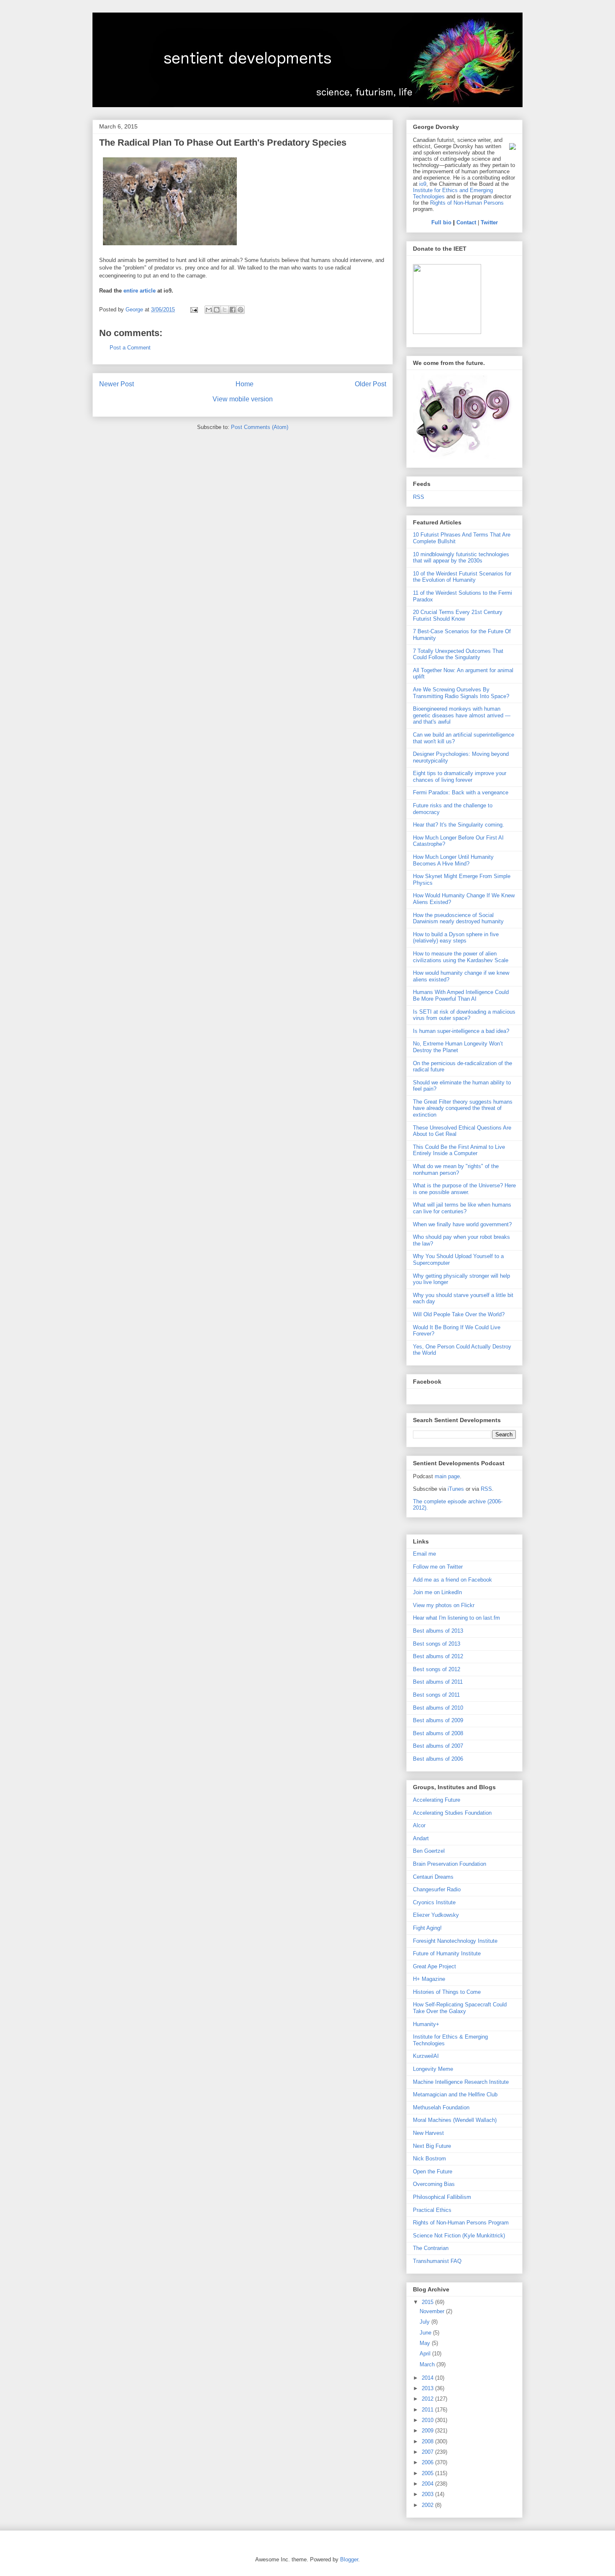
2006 (428, 2462)
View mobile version (243, 399)
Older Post (370, 384)
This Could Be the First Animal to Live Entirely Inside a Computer (459, 1150)
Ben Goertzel (429, 1851)
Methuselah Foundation (441, 2107)
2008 (428, 2441)
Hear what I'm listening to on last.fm (456, 1618)
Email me (424, 1554)
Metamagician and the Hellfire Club (455, 2094)
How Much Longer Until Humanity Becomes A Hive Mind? (453, 860)
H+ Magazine (429, 1979)
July (425, 2322)
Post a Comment (130, 348)
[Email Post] (193, 309)
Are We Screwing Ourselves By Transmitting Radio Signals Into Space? (461, 693)
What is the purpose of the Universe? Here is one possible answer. (464, 1189)
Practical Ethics (432, 2210)
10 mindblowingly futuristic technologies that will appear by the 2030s (461, 558)
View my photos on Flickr (444, 1605)
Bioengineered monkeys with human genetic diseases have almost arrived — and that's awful (462, 715)
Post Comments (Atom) (260, 427)
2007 (428, 2452)
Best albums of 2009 (438, 1720)
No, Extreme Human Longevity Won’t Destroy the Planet (458, 1047)
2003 (428, 2494)
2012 (428, 2399)
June (426, 2333)
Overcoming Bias (434, 2184)
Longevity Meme (433, 2069)
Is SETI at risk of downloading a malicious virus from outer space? (464, 1015)
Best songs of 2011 (436, 1695)
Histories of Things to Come (447, 1992)
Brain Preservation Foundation (450, 1864)
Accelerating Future (437, 1800)
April (426, 2354)
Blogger (349, 2559)
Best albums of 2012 (438, 1656)
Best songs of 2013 (437, 1644)
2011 (428, 2410)
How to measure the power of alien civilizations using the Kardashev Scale (461, 957)
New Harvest (428, 2133)
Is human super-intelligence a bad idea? (461, 1031)
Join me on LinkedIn (437, 1592)
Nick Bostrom (429, 2159)
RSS (419, 497)
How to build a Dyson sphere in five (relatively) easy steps (456, 938)
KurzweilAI (426, 2056)
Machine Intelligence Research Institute (461, 2082)
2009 (428, 2431)
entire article (140, 291)
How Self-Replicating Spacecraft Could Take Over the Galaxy (460, 2008)
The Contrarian (431, 2248)
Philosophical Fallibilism (442, 2197)
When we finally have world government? (462, 1224)
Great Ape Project (434, 1966)
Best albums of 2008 (438, 1733)
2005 (428, 2473)
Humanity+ (426, 2024)
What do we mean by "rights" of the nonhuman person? (456, 1170)
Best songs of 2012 (437, 1669)
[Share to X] (225, 310)
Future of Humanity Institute (447, 1953)
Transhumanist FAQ (437, 2261)
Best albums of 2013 (438, 1631)
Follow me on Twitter (438, 1567)
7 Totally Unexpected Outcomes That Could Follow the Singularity (458, 654)
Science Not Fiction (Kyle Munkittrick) (459, 2236)
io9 (423, 184)
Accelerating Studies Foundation (452, 1813)
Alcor (419, 1825)
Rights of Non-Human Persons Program (461, 2223)
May (426, 2343)
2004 (428, 2484)
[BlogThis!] (217, 310)
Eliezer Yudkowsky (436, 1915)
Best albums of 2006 (438, 1759)
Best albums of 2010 (438, 1708)
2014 (428, 2378)
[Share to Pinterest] (241, 310)
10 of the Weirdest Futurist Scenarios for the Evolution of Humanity (462, 577)
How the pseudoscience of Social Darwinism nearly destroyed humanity (458, 918)
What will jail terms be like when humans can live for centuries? (462, 1208)
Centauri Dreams (433, 1877)
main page (447, 1476)
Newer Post (117, 384)
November (433, 2311)
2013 (428, 2388)
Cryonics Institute (434, 1902)
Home (245, 384)
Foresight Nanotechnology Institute (455, 1941)
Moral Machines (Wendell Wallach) (455, 2120)
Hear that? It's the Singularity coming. (459, 825)
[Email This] (209, 310)
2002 (428, 2505)
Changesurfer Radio (437, 1889)
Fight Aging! (427, 1928)
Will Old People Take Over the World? (459, 1314)
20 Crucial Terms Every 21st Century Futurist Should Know (458, 615)
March (428, 2364)
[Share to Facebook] (233, 310)
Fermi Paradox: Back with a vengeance (461, 792)
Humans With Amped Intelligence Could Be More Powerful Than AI (461, 995)
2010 (428, 2420)
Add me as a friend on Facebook (452, 1580)
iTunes (456, 1489)
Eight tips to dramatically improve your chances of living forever (460, 777)
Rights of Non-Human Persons (467, 203)
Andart (421, 1838)
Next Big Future (432, 2146)
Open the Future (433, 2171)
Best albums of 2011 (438, 1682)
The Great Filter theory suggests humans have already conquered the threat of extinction (463, 1108)
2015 (428, 2302)
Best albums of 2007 (438, 1746)
